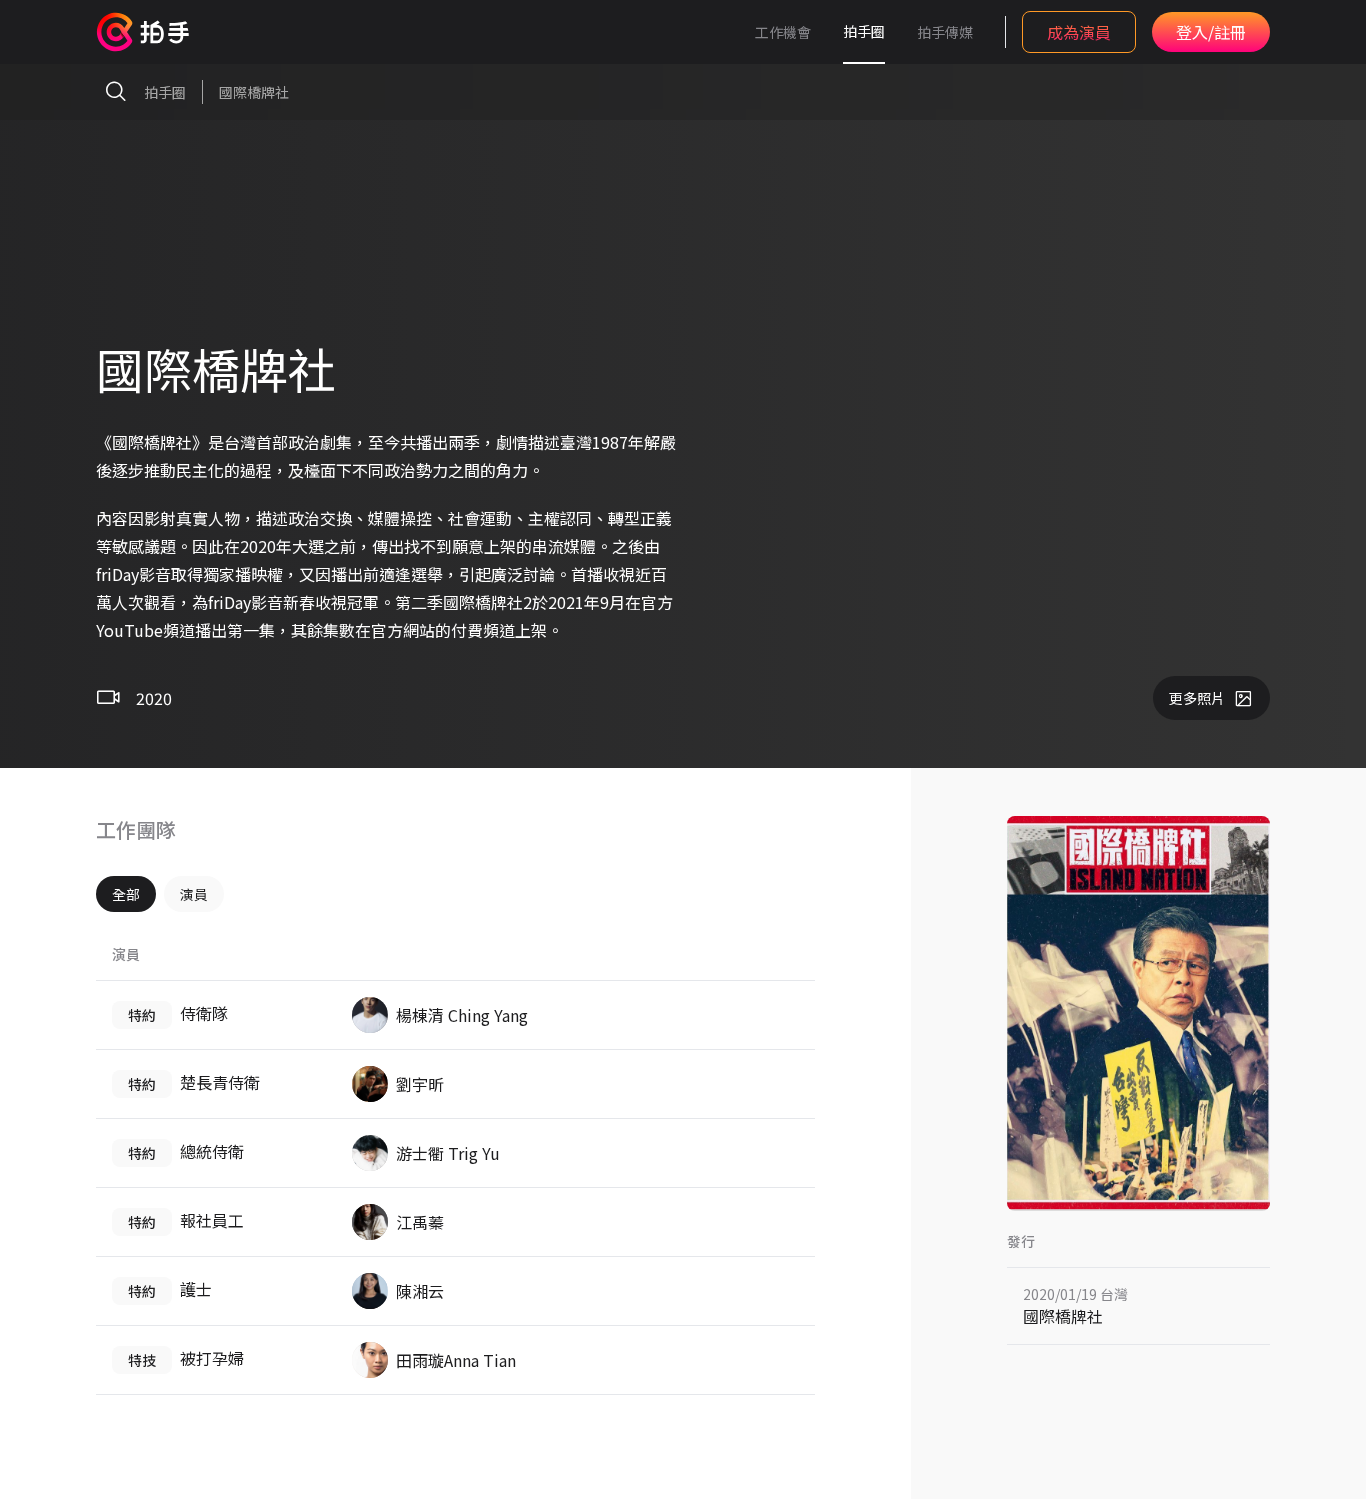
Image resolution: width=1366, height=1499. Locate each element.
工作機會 (783, 32)
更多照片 (1197, 698)
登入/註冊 (1211, 32)
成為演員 (1079, 32)
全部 (126, 894)
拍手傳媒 (945, 32)
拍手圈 (864, 31)
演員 (194, 894)
